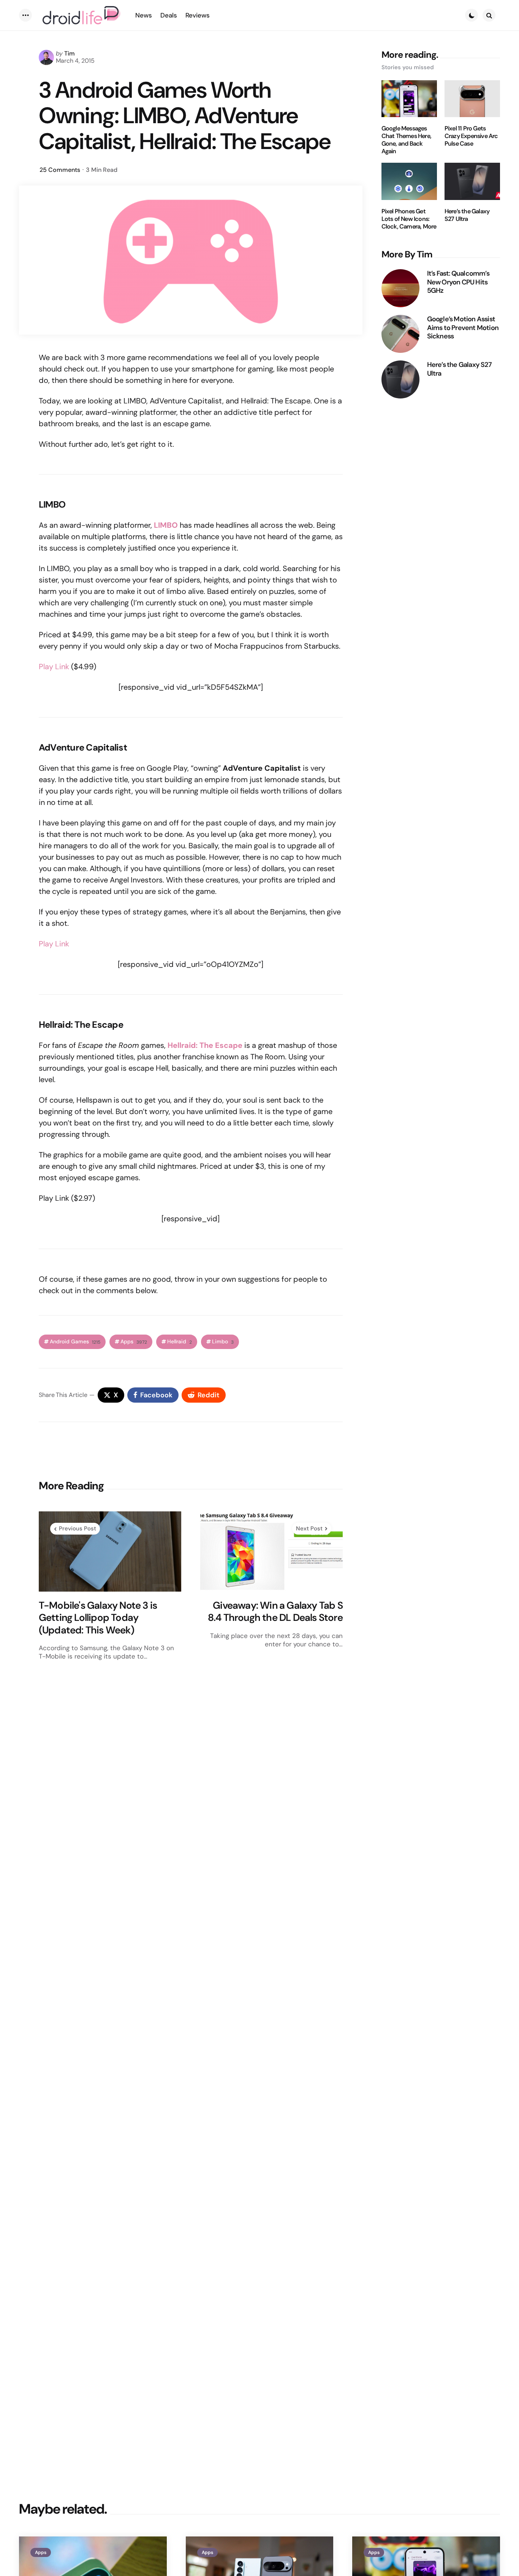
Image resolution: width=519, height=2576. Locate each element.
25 (60, 170)
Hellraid (180, 1342)
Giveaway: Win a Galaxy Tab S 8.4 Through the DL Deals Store (275, 1612)
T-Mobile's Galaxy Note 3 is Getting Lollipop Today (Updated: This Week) (98, 1618)
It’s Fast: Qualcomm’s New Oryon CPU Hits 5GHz (458, 282)
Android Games (75, 1342)
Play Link (54, 667)
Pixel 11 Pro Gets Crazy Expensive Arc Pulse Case (471, 136)
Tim (70, 53)
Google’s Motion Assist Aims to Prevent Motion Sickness (463, 328)
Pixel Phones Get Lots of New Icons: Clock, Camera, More (409, 219)
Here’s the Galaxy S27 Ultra (467, 215)
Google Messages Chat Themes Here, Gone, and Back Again (406, 140)
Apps (134, 1342)
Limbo (223, 1342)
